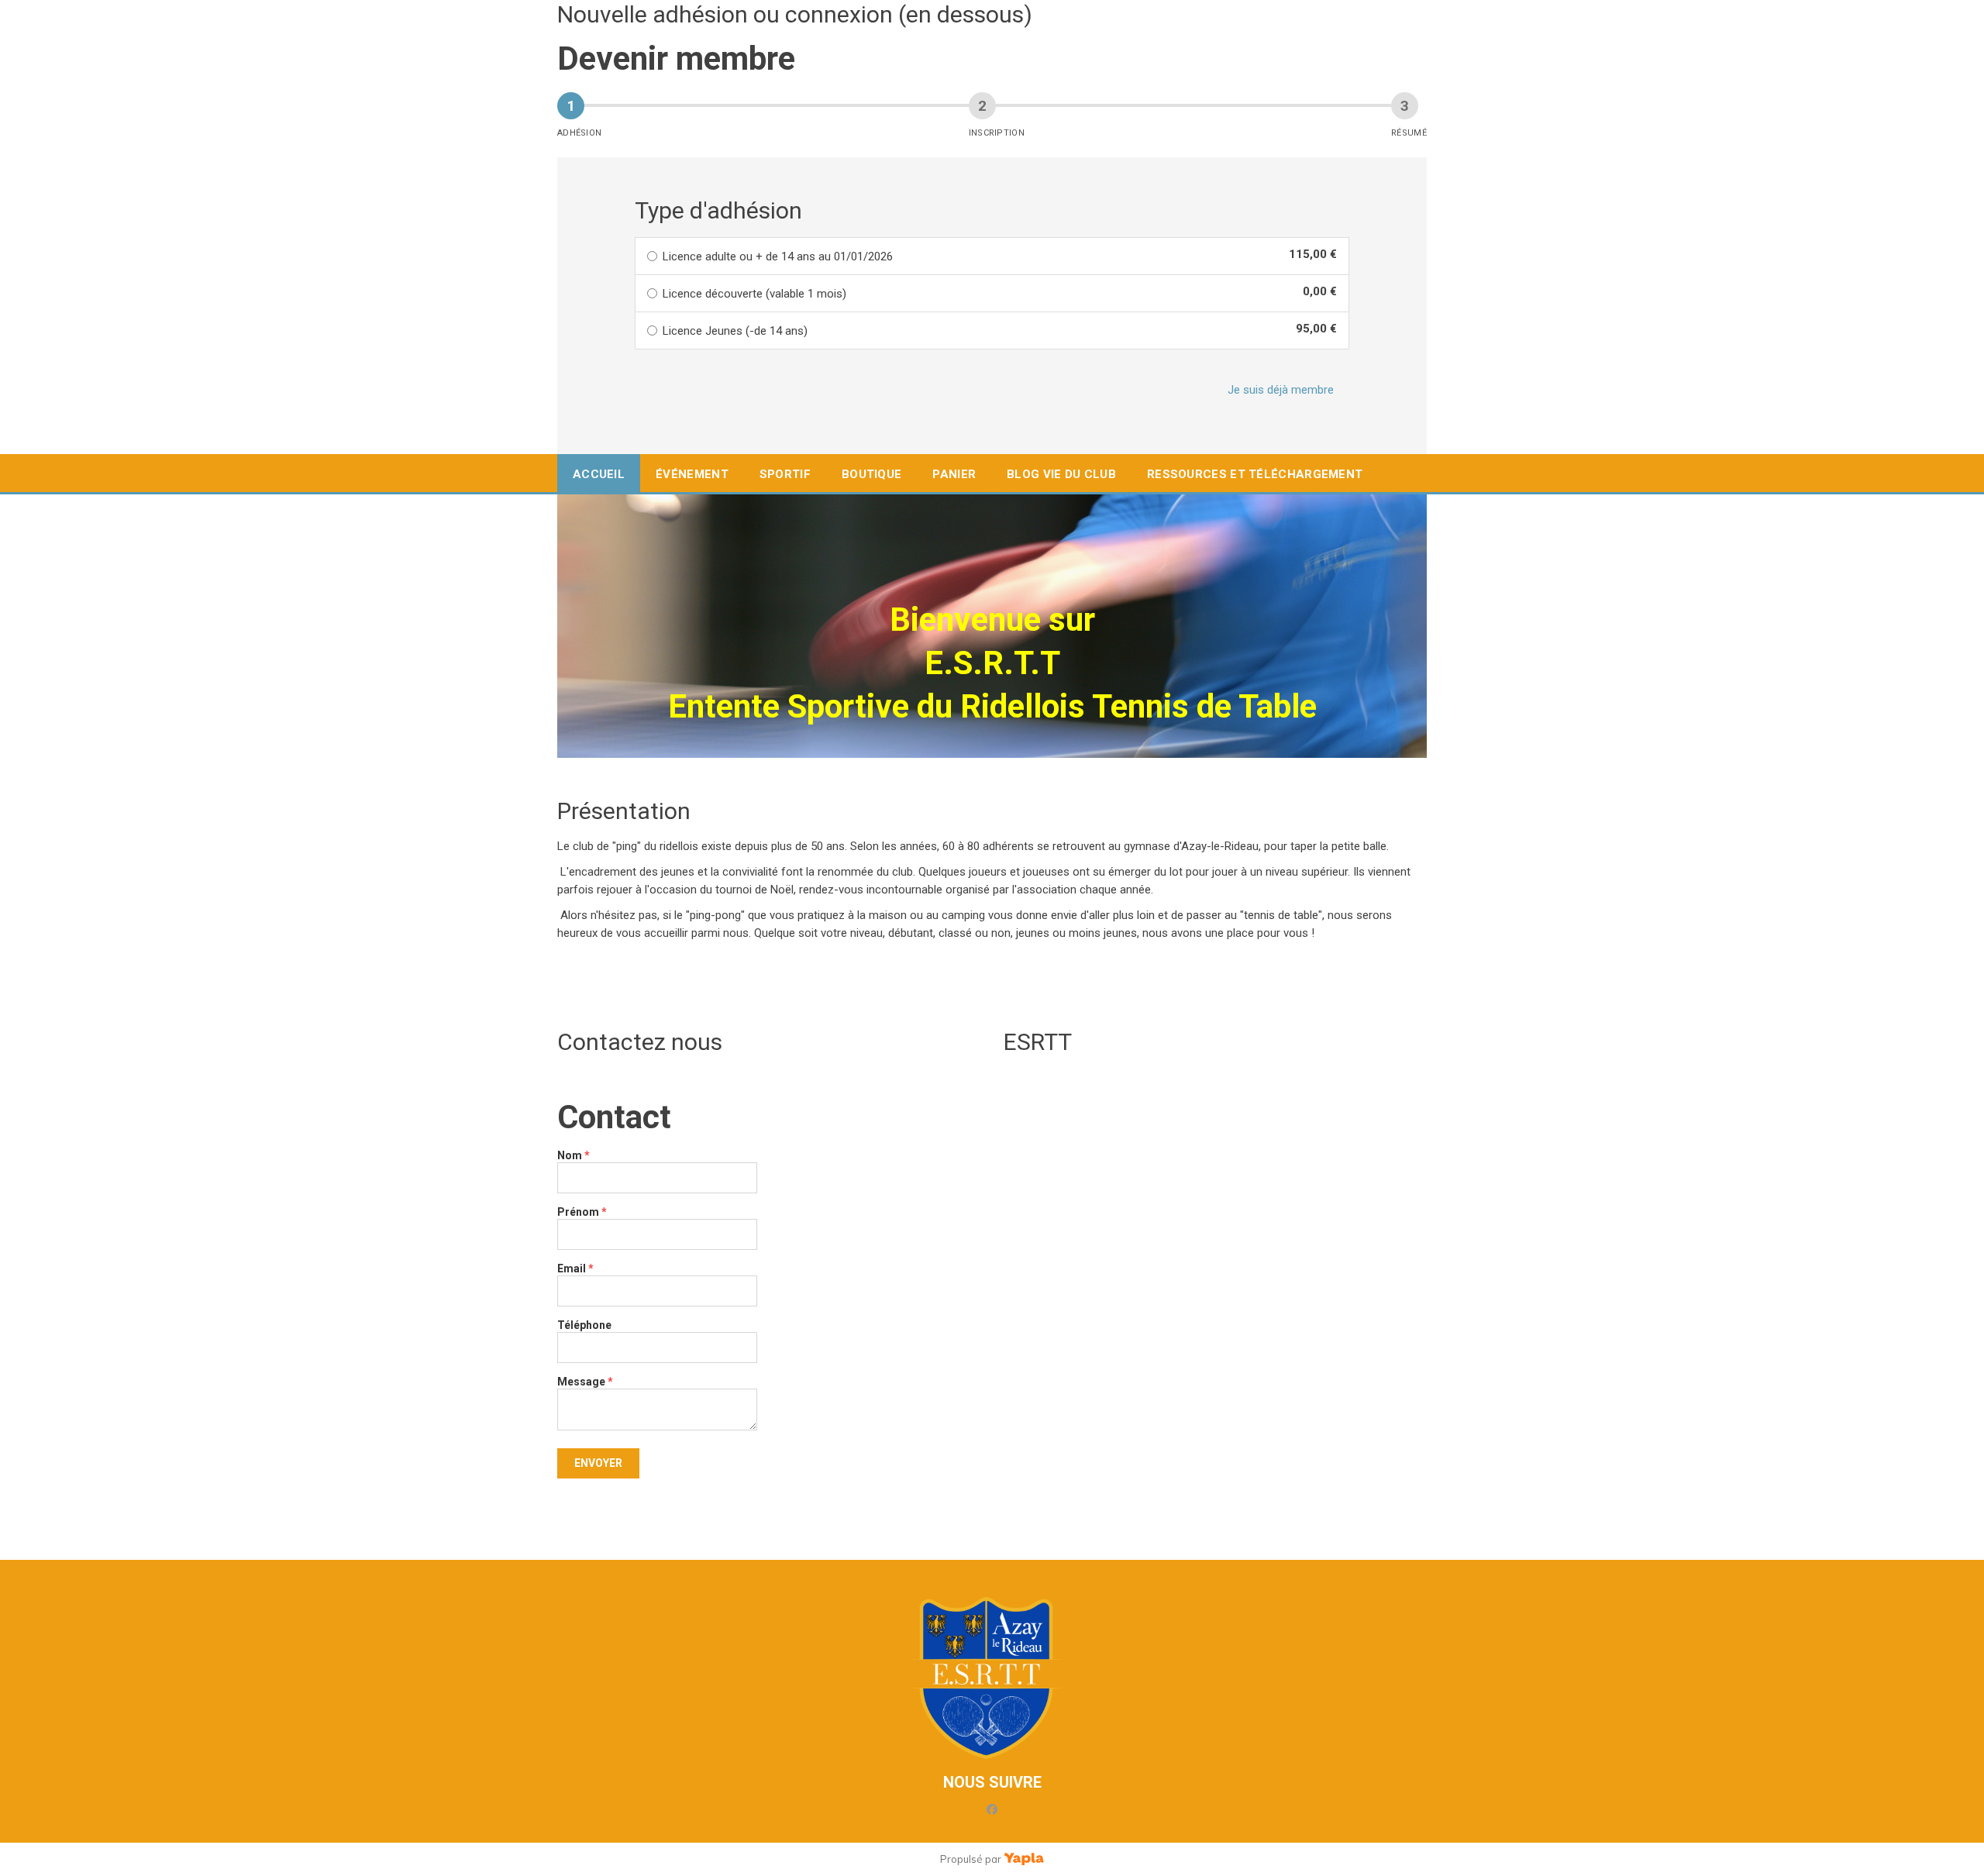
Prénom (582, 1212)
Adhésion (579, 133)
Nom (573, 1155)
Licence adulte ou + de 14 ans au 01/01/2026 (778, 256)
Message (585, 1382)
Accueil (599, 474)
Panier (954, 474)
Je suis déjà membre (1281, 390)
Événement (692, 474)
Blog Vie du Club (1061, 474)
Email (575, 1268)
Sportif (785, 474)
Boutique (871, 474)
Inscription (997, 133)
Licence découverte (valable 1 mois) (754, 294)
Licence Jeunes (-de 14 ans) (735, 331)
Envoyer (598, 1463)
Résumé (1409, 133)
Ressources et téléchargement (1255, 474)
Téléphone (584, 1325)
